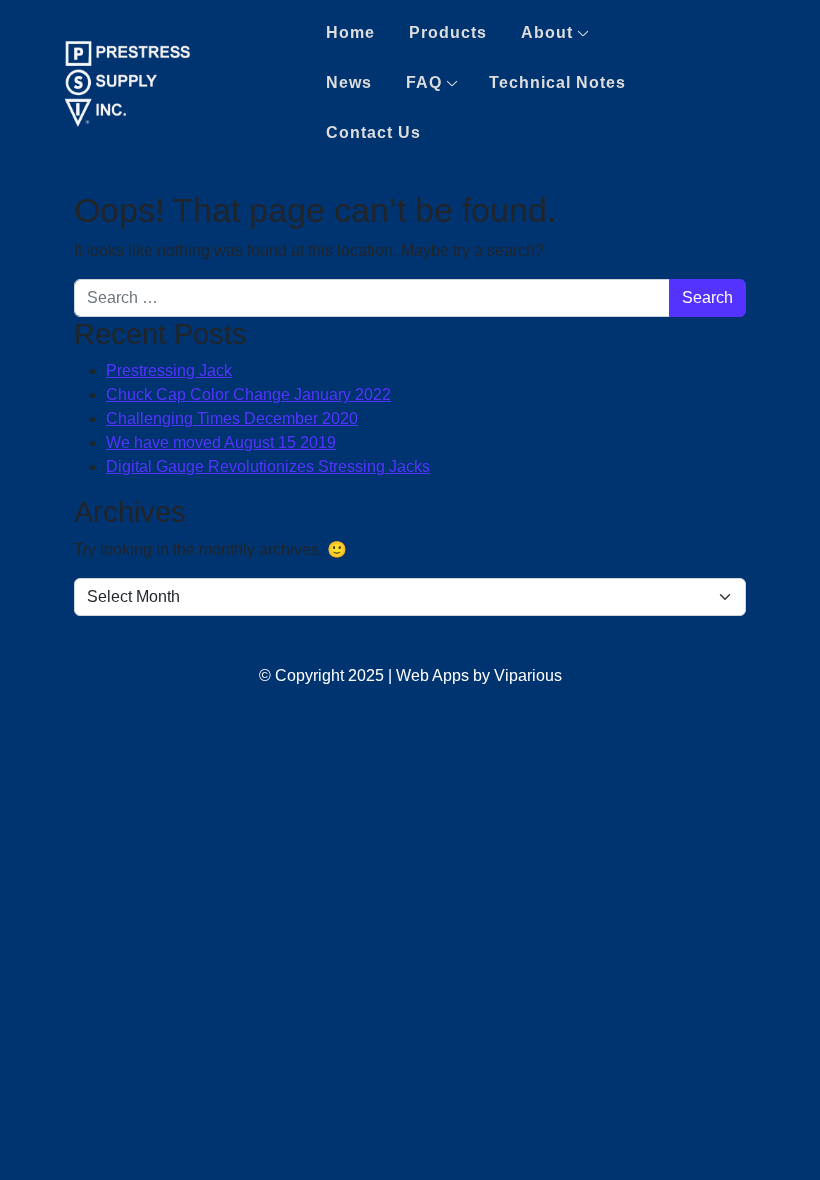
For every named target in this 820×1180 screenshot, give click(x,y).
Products (448, 32)
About (547, 32)
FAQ (424, 82)
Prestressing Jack (169, 370)
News (349, 82)
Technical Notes (557, 82)
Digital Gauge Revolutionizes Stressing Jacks (268, 466)
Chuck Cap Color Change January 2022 (248, 394)
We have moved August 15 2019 (221, 442)
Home (350, 32)
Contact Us (373, 132)
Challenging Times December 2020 (232, 418)
